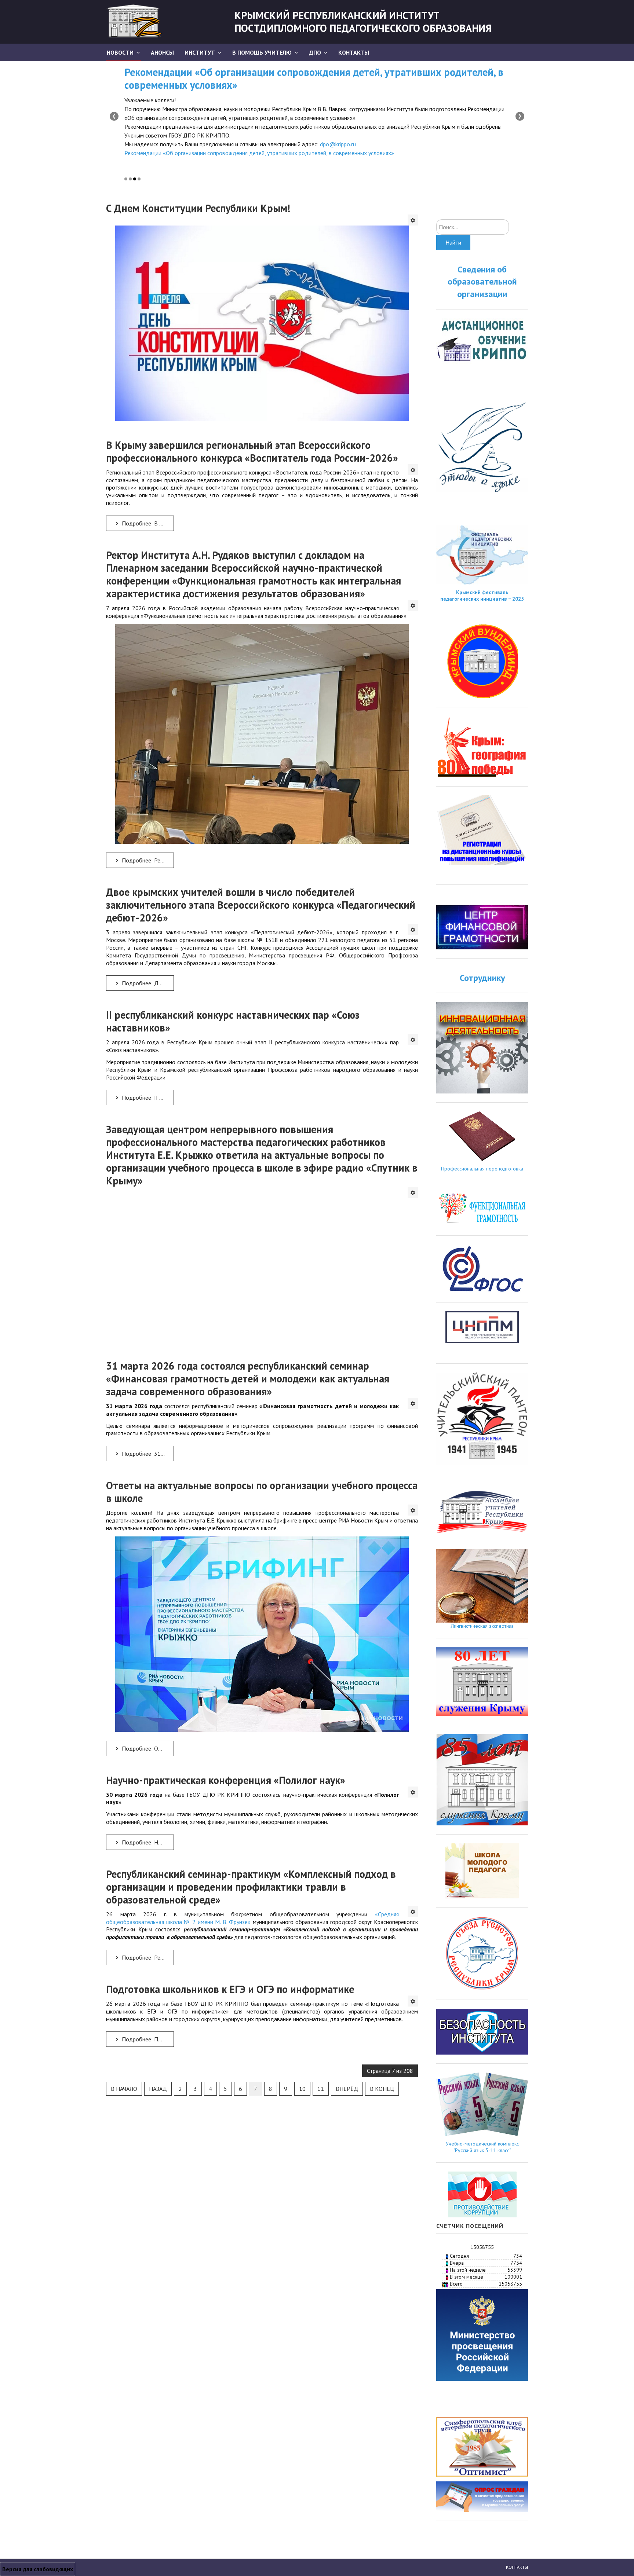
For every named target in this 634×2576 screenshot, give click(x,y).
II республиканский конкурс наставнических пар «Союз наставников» (233, 1021)
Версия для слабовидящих (38, 2569)
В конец (382, 2089)
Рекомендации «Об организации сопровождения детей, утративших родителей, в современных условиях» (314, 78)
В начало (124, 2089)
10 (302, 2089)
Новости (120, 52)
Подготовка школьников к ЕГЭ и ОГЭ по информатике (230, 1989)
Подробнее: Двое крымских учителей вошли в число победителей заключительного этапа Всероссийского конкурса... (147, 983)
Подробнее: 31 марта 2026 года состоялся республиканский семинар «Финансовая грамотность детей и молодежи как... (147, 1454)
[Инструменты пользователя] (413, 220)
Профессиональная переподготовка (482, 1169)
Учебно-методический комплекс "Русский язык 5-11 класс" (482, 2147)
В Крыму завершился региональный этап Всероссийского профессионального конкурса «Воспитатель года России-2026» (252, 451)
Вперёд (347, 2089)
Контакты (354, 52)
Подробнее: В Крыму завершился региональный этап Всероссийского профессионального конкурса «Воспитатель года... (147, 523)
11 (321, 2089)
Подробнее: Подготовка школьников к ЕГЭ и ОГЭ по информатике (147, 2039)
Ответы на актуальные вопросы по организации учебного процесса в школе (262, 1492)
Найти (453, 242)
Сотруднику (482, 978)
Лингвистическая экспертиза (482, 1626)
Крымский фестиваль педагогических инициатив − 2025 (482, 596)
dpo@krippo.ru (338, 144)
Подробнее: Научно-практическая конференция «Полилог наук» (147, 1842)
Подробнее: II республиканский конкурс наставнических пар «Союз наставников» (147, 1098)
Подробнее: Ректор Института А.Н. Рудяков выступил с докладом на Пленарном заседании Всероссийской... (147, 860)
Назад (158, 2089)
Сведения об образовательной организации (482, 282)
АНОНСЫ (162, 52)
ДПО (315, 52)
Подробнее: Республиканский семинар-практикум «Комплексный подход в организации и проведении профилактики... (147, 1957)
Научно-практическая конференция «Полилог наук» (226, 1780)
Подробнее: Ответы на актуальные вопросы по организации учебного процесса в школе (147, 1748)
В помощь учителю (262, 52)
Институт (200, 52)
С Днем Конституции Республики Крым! (198, 208)
